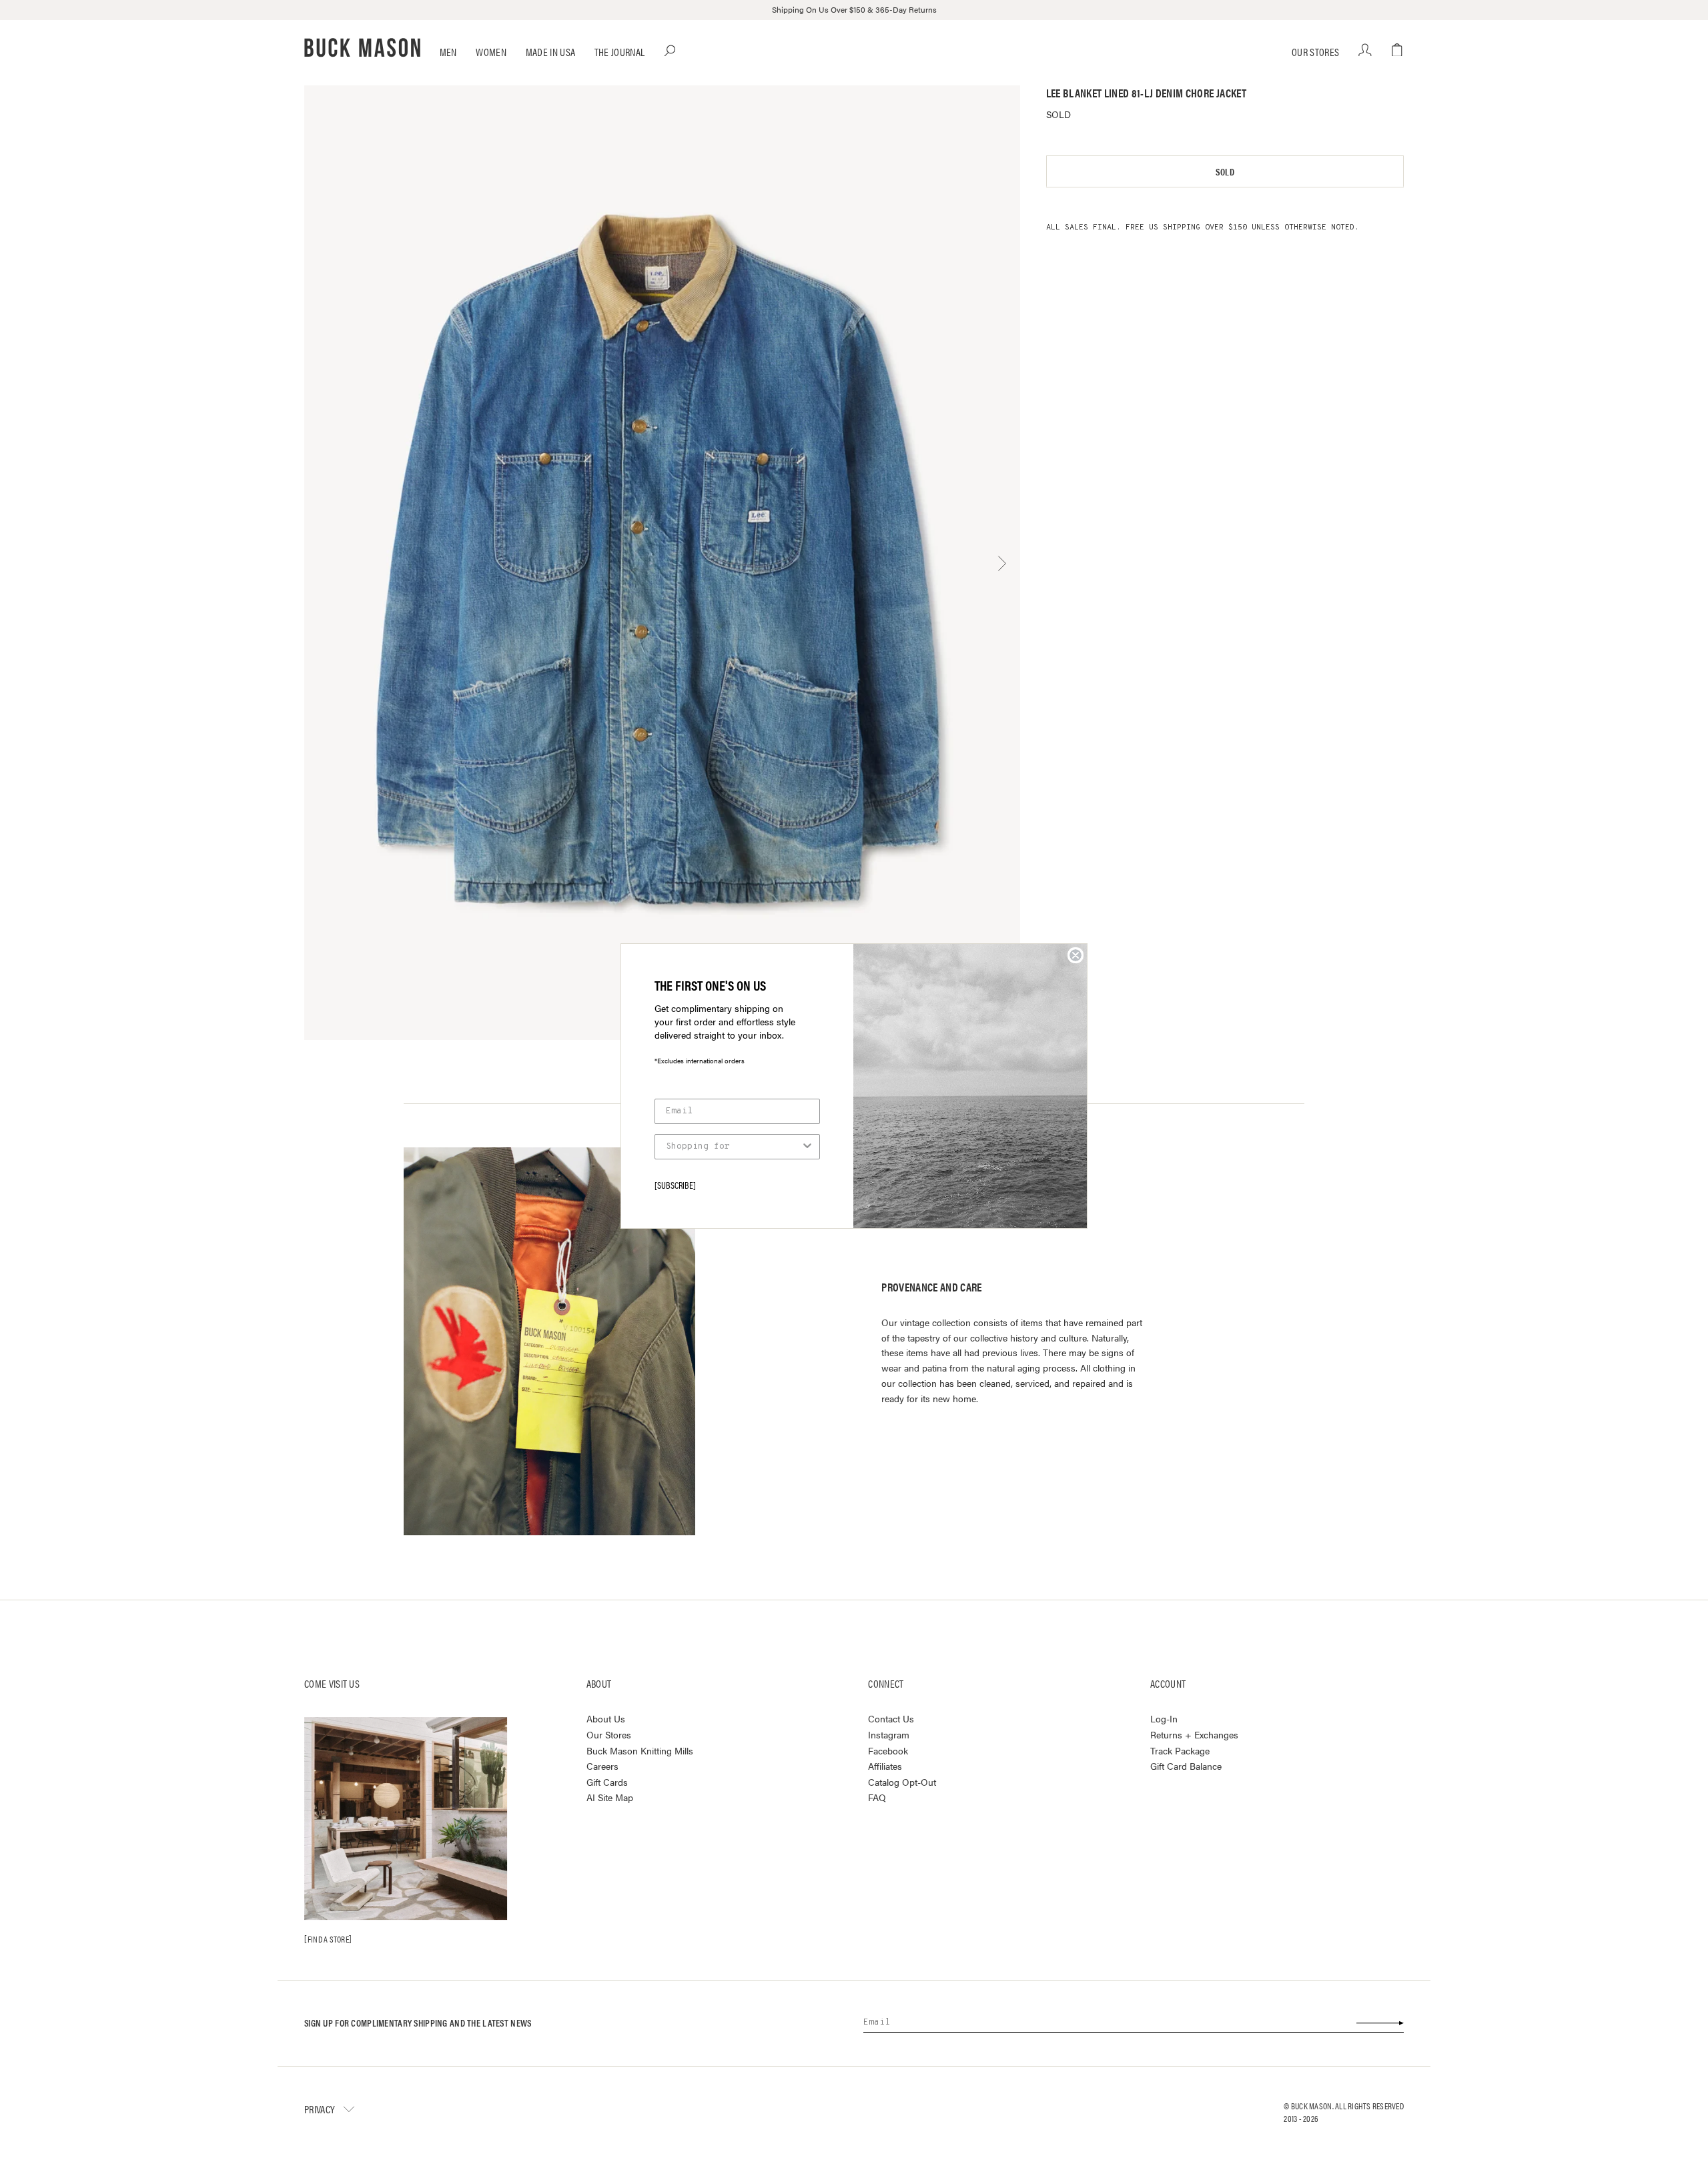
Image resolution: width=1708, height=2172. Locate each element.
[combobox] (733, 1147)
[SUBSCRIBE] (675, 1185)
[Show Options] (807, 1147)
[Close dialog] (1076, 955)
